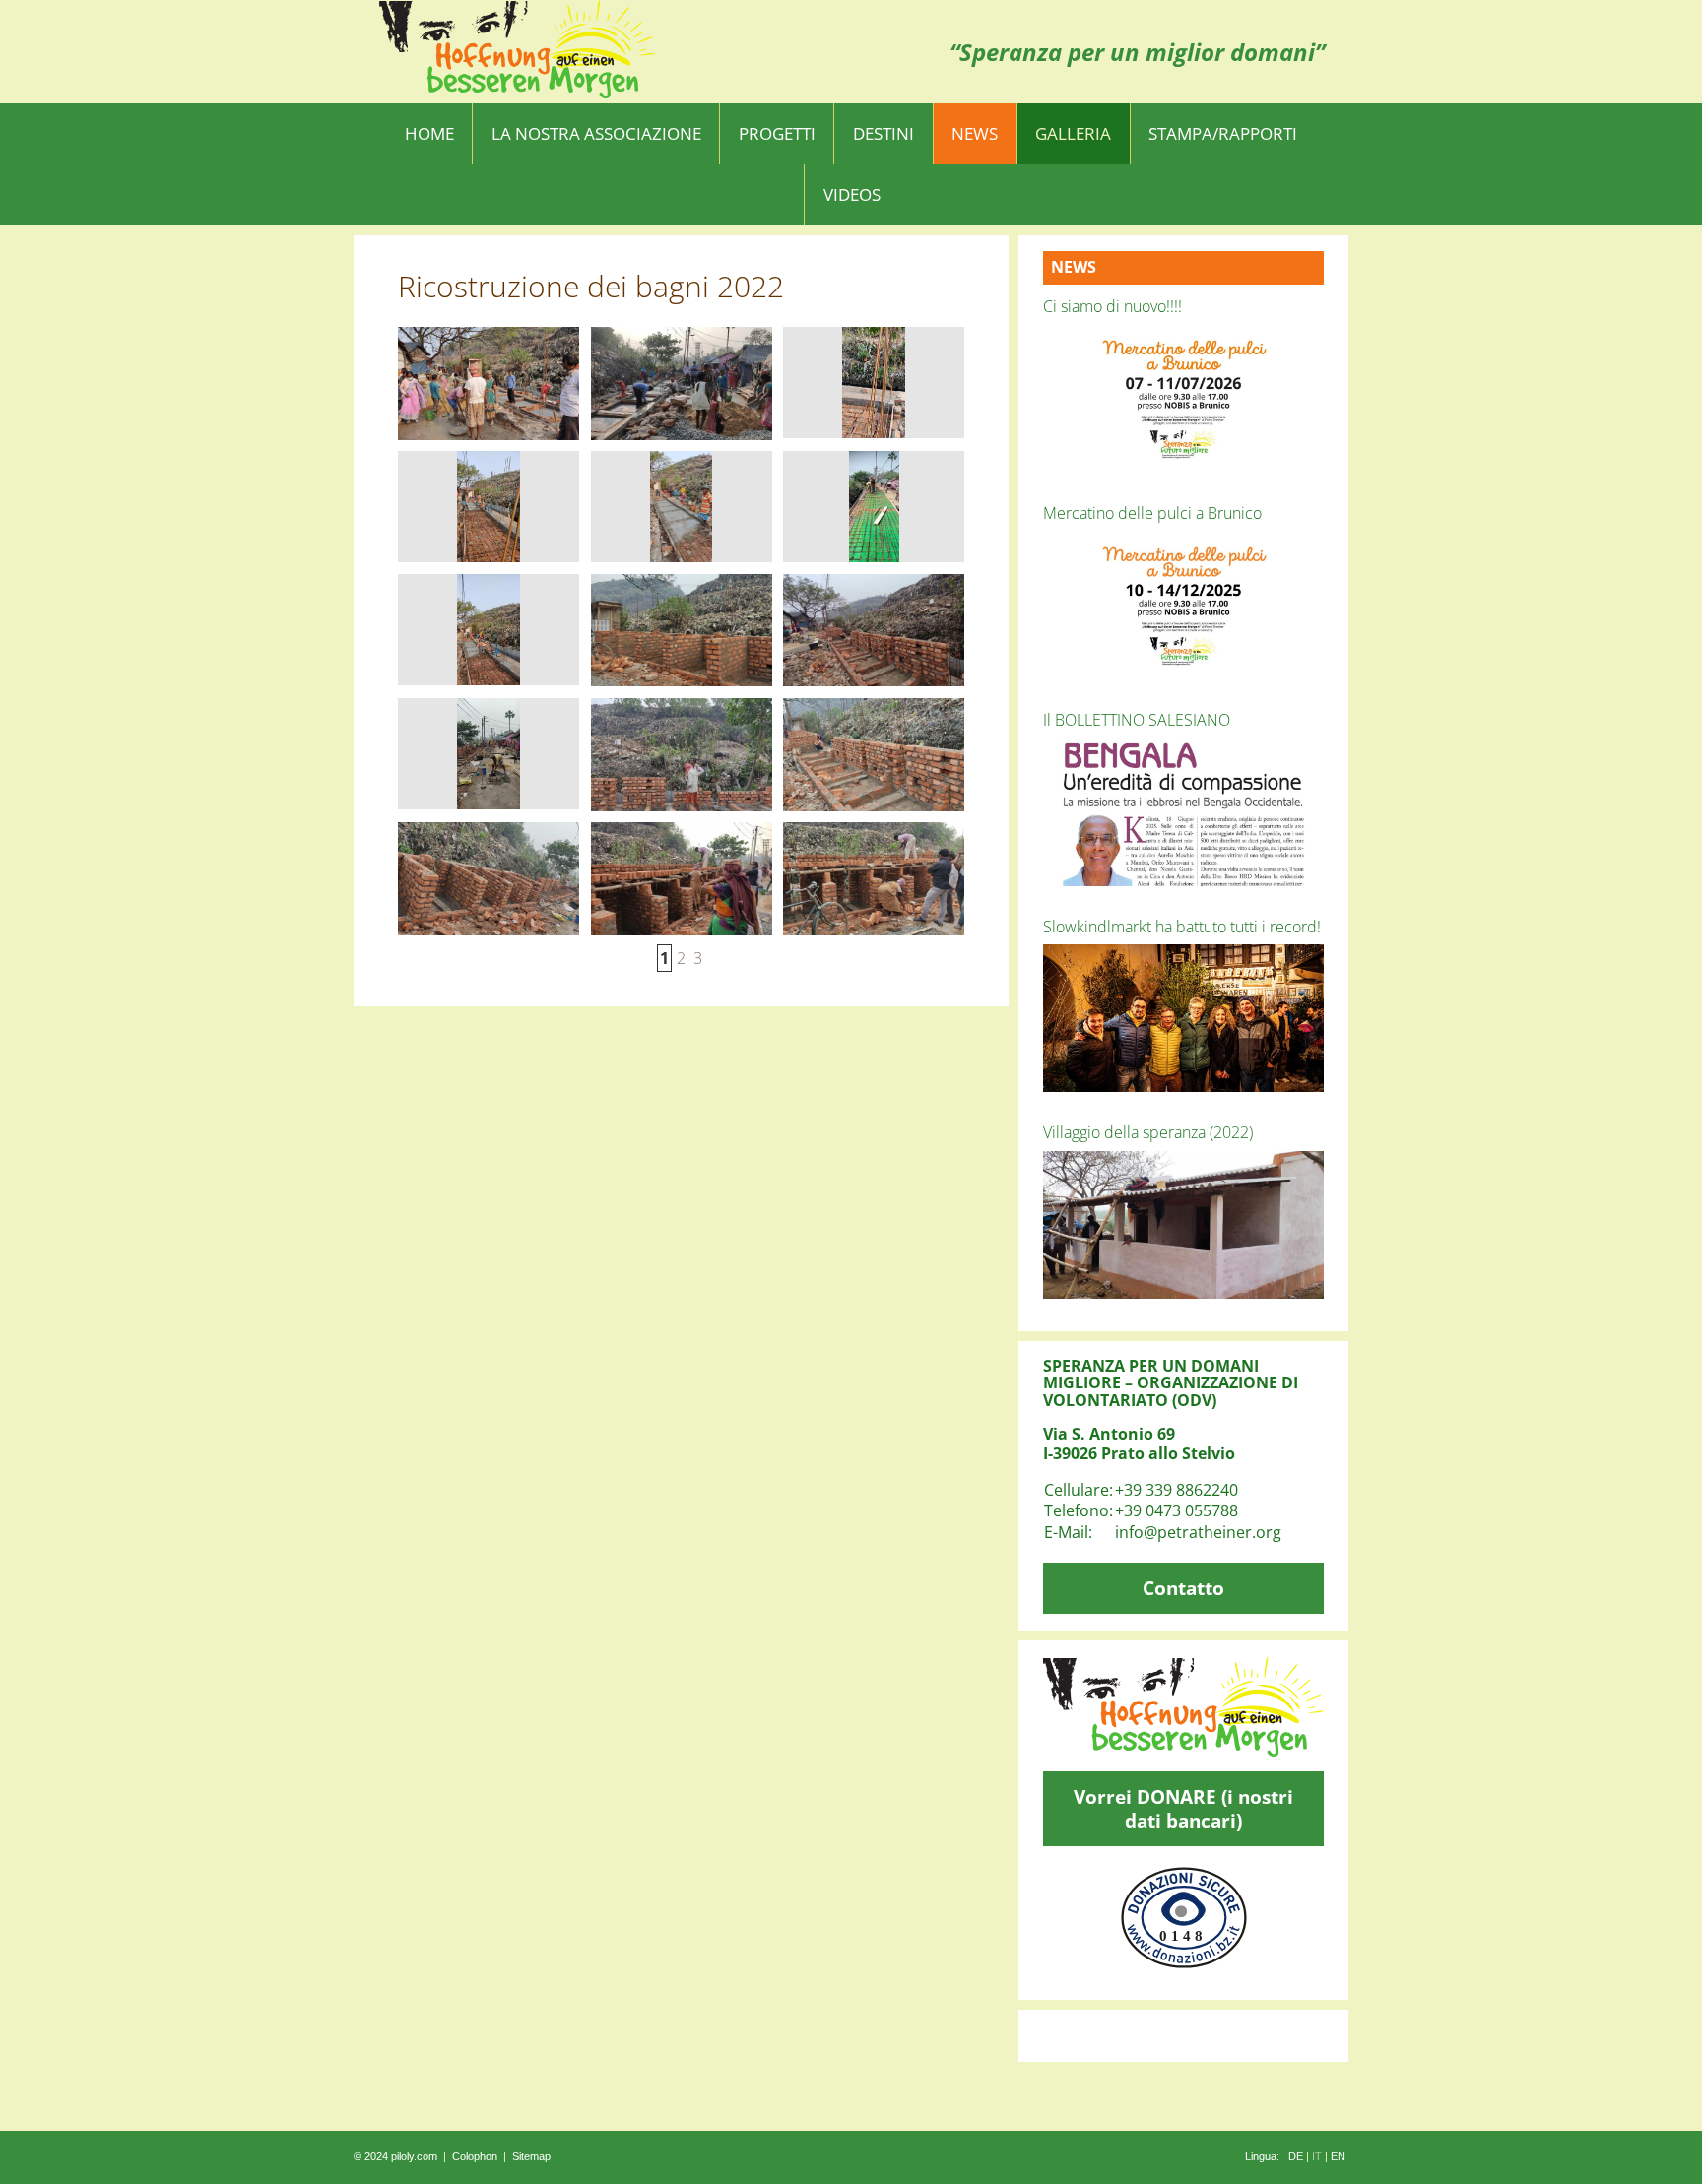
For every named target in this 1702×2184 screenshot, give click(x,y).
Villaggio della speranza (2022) (1148, 1132)
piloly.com (414, 2156)
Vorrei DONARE (1183, 1808)
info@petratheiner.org (1198, 1532)
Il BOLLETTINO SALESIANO (1137, 720)
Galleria (1073, 133)
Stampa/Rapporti (1223, 133)
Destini (884, 133)
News (975, 133)
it (1317, 2156)
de (1296, 2156)
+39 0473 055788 (1177, 1510)
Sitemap (531, 2156)
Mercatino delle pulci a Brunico (1152, 513)
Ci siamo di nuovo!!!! (1113, 306)
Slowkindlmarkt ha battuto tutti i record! (1182, 927)
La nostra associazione (596, 133)
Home (429, 133)
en (1338, 2156)
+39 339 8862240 (1177, 1490)
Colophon (475, 2156)
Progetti (777, 133)
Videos (852, 194)
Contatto (1183, 1588)
